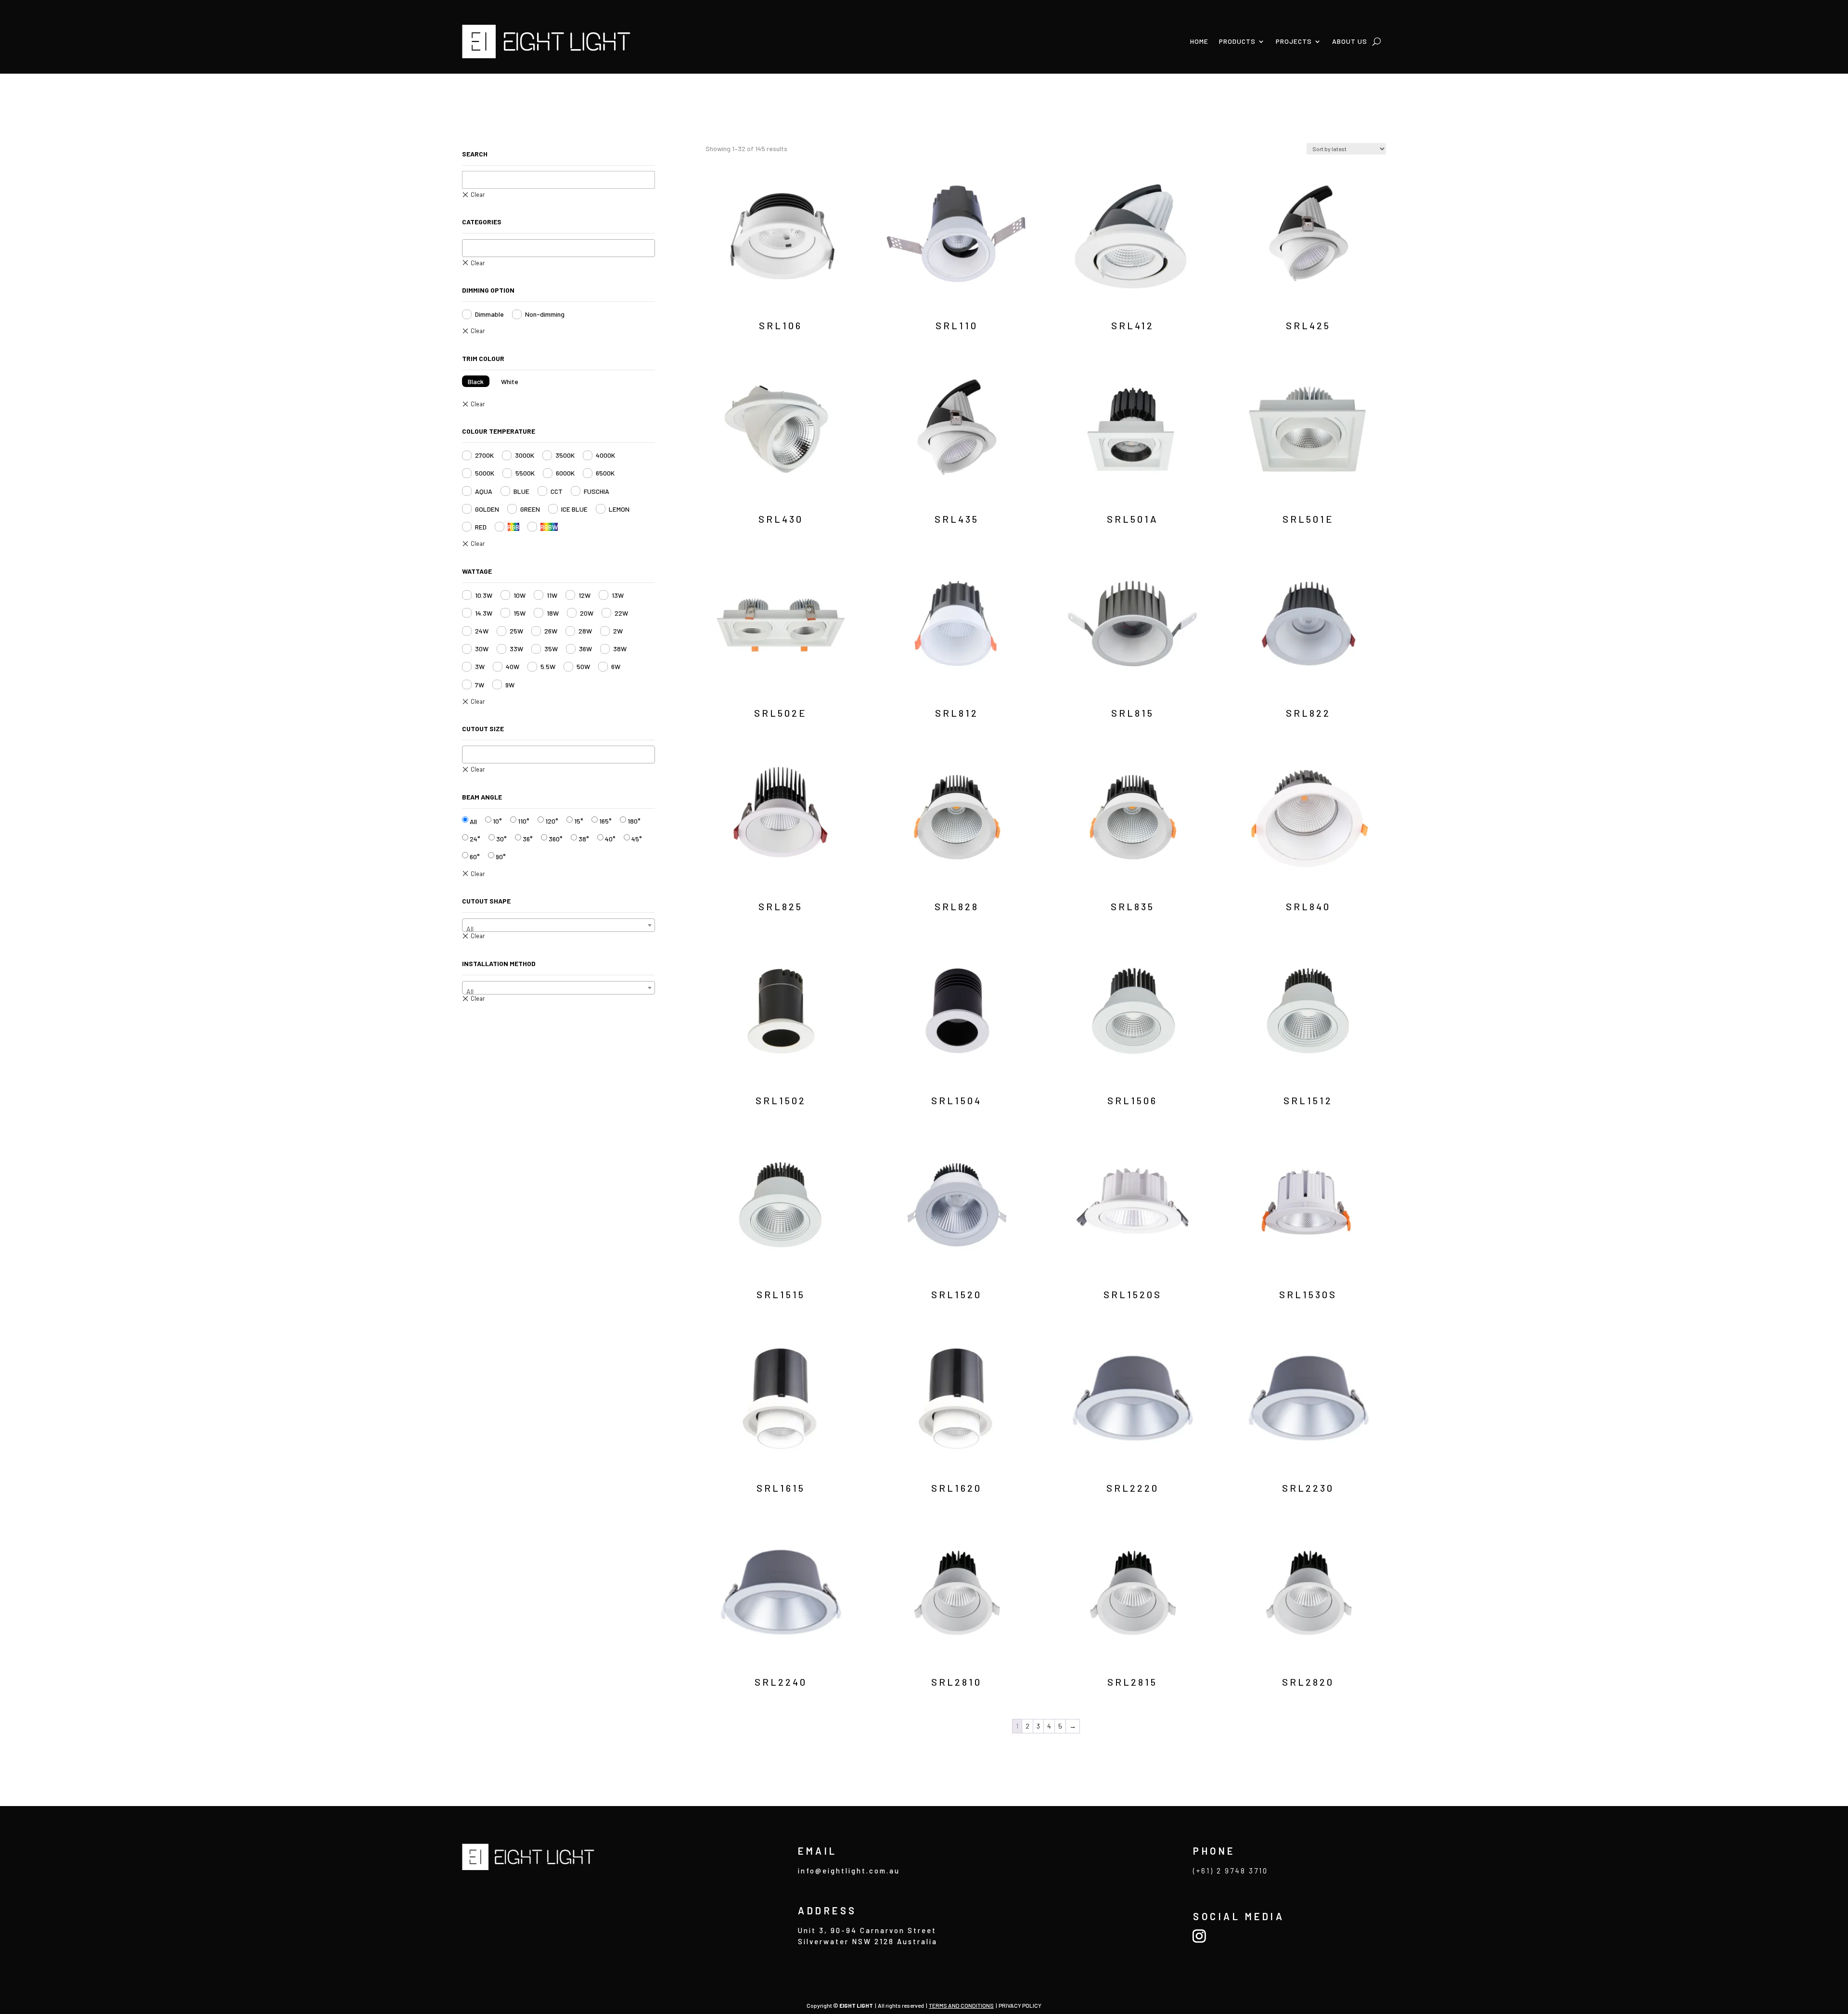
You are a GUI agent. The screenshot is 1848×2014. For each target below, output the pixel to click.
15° (579, 821)
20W (587, 613)
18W (553, 613)
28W (585, 631)
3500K (565, 455)
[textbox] (468, 249)
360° (556, 839)
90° (501, 857)
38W (620, 649)
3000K (525, 455)
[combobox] (558, 248)
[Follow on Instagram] (1199, 1936)
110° (524, 821)
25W (516, 631)
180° (634, 821)
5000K (485, 473)
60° (475, 857)
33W (516, 649)
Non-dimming (545, 314)
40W (513, 666)
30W (482, 649)
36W (585, 649)
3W (480, 666)
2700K (484, 455)
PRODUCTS (1237, 41)
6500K (605, 473)
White (510, 381)
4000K (605, 455)
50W (583, 666)
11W (552, 595)
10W (520, 595)
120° (552, 821)
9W (510, 685)
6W (616, 666)
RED (481, 527)
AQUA (484, 491)
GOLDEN (487, 509)
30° (501, 839)
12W (584, 595)
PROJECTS (1294, 41)
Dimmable (489, 314)
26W (551, 631)
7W (480, 685)
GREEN (530, 509)
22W (621, 613)
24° (475, 839)
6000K (565, 473)
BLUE (521, 491)
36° (528, 839)
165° (605, 821)
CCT (557, 491)
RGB (513, 527)
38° (584, 839)
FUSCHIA (597, 491)
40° (610, 839)
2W (618, 631)
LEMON (619, 509)
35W (551, 649)
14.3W (484, 613)
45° (637, 839)
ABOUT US (1350, 41)
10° (497, 821)
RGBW (549, 527)
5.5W (548, 666)
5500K (525, 473)
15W (520, 613)
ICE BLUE (574, 509)
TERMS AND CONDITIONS (961, 2005)
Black (476, 381)
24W (482, 631)
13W (618, 595)
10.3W (484, 595)
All (473, 821)
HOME (1199, 41)
